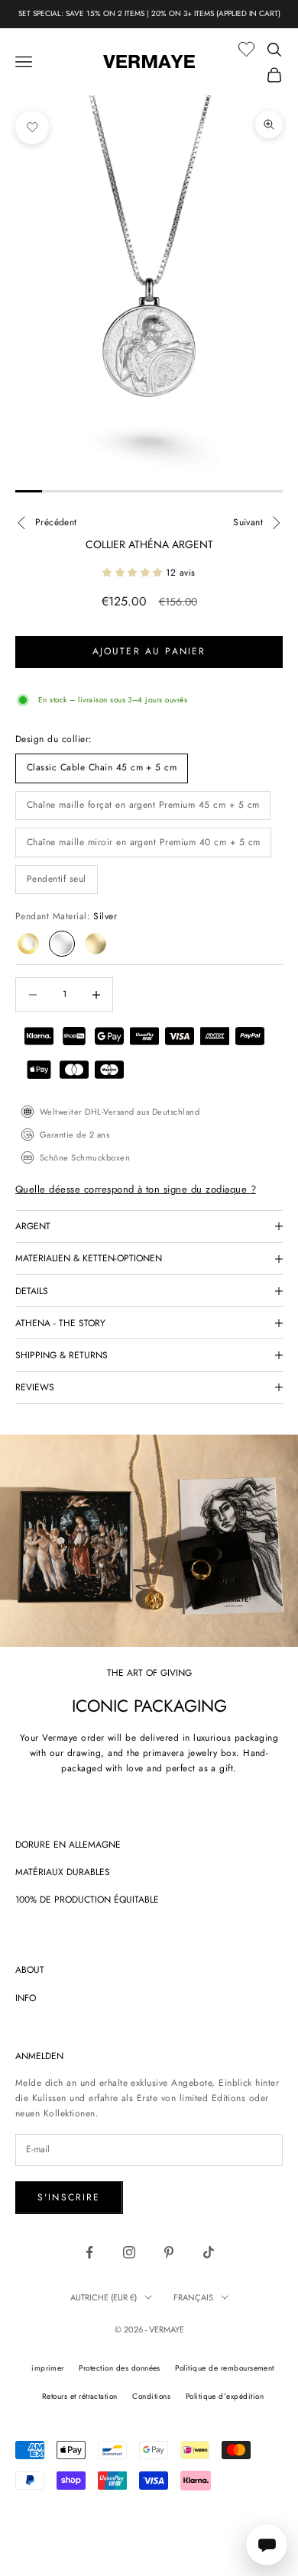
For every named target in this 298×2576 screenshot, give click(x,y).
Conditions (151, 2396)
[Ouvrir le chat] (267, 2545)
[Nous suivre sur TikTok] (209, 2252)
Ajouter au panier (149, 651)
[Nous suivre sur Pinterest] (169, 2252)
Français (193, 2297)
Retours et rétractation (80, 2396)
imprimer (48, 2368)
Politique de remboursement (224, 2368)
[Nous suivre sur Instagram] (129, 2252)
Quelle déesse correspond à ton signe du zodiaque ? (136, 1189)
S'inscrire (69, 2197)
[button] (134, 573)
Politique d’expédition (225, 2396)
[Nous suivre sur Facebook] (89, 2252)
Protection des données (120, 2368)
